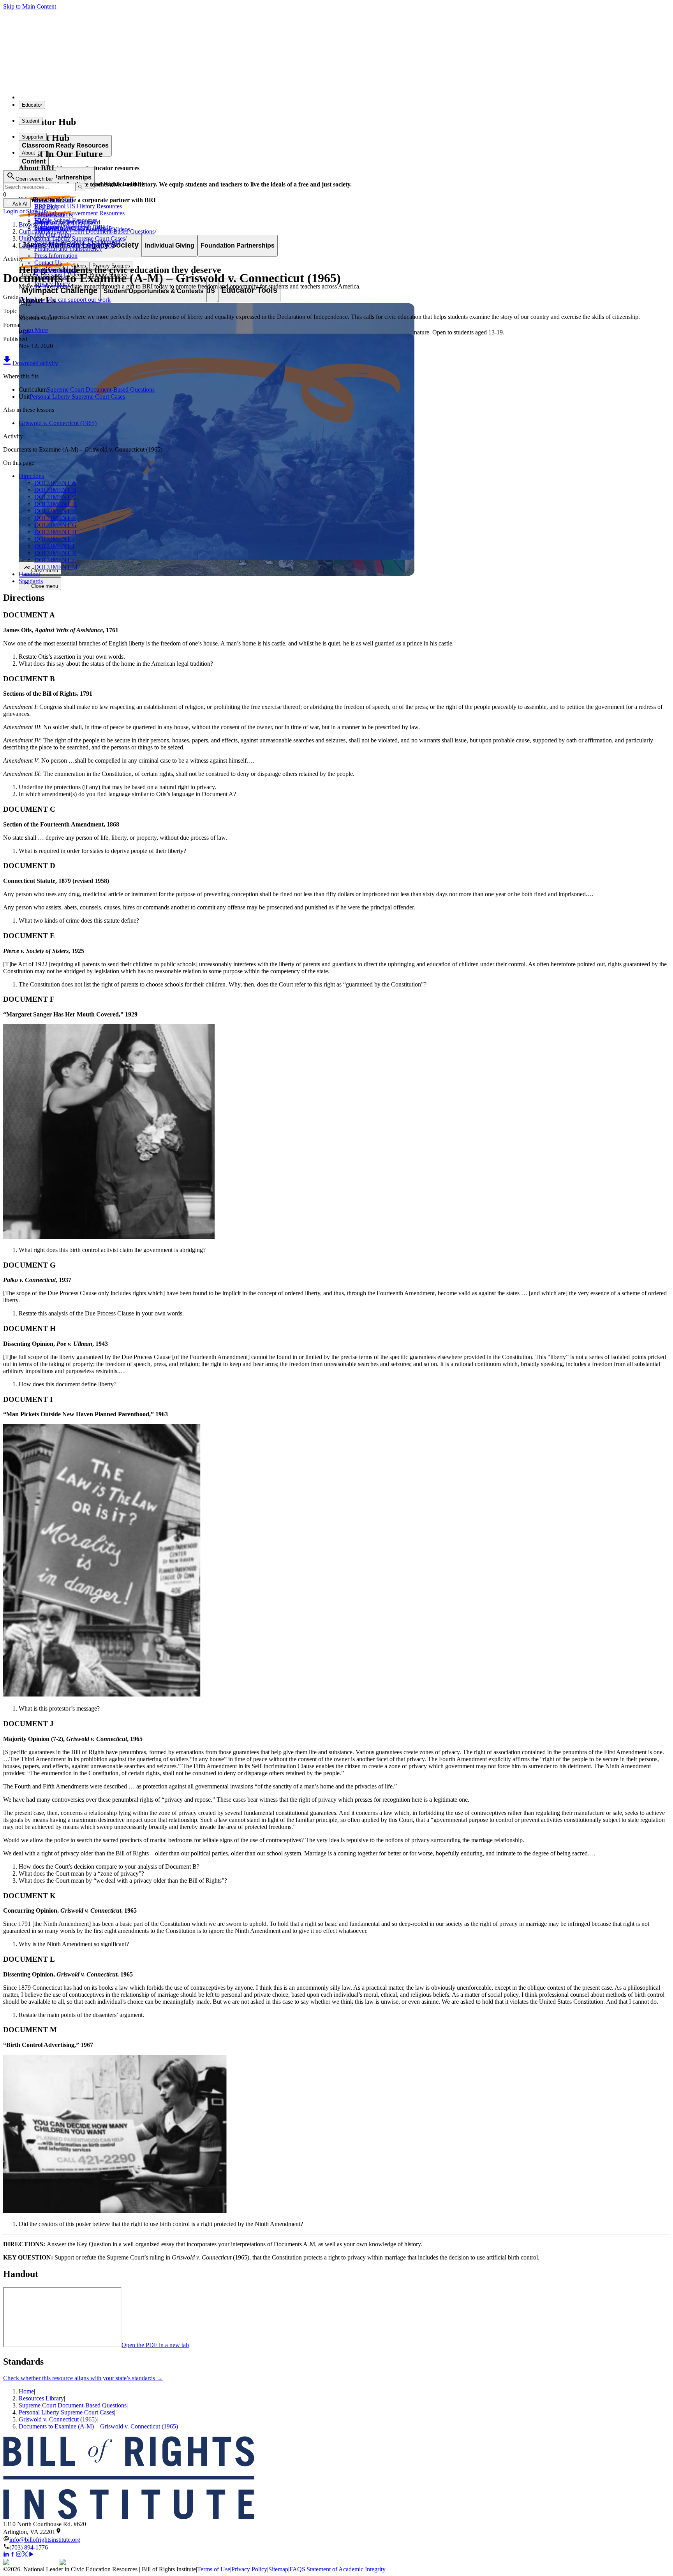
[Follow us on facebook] (12, 2555)
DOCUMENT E (55, 511)
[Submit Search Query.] (80, 187)
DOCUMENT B (55, 490)
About (28, 153)
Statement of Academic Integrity (346, 2569)
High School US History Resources (78, 206)
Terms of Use (214, 2569)
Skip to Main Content (30, 6)
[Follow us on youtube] (31, 2555)
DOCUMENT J (54, 546)
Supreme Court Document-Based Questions (101, 389)
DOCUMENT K (55, 553)
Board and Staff (54, 200)
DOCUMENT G (55, 525)
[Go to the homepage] (336, 2478)
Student (31, 121)
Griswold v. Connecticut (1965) (58, 423)
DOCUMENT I (54, 539)
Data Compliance (56, 270)
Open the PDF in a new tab (155, 2345)
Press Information (56, 256)
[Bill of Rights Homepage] (144, 97)
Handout (29, 574)
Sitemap (278, 2569)
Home (26, 2391)
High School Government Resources (79, 213)
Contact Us (48, 263)
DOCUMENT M (56, 567)
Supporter (33, 137)
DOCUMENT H (55, 532)
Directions (31, 476)
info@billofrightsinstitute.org (45, 2540)
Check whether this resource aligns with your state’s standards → (83, 2378)
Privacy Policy (249, 2569)
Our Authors (50, 214)
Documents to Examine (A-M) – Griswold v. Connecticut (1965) (98, 2426)
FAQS (297, 2569)
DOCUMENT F (55, 518)
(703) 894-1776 (29, 2547)
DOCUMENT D (55, 504)
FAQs (42, 221)
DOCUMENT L (55, 560)
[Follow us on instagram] (19, 2555)
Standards (31, 581)
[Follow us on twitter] (25, 2555)
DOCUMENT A (55, 483)
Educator (32, 105)
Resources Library (41, 2398)
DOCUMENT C (55, 497)
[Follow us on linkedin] (6, 2555)
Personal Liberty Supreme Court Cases (77, 397)
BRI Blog (46, 207)
